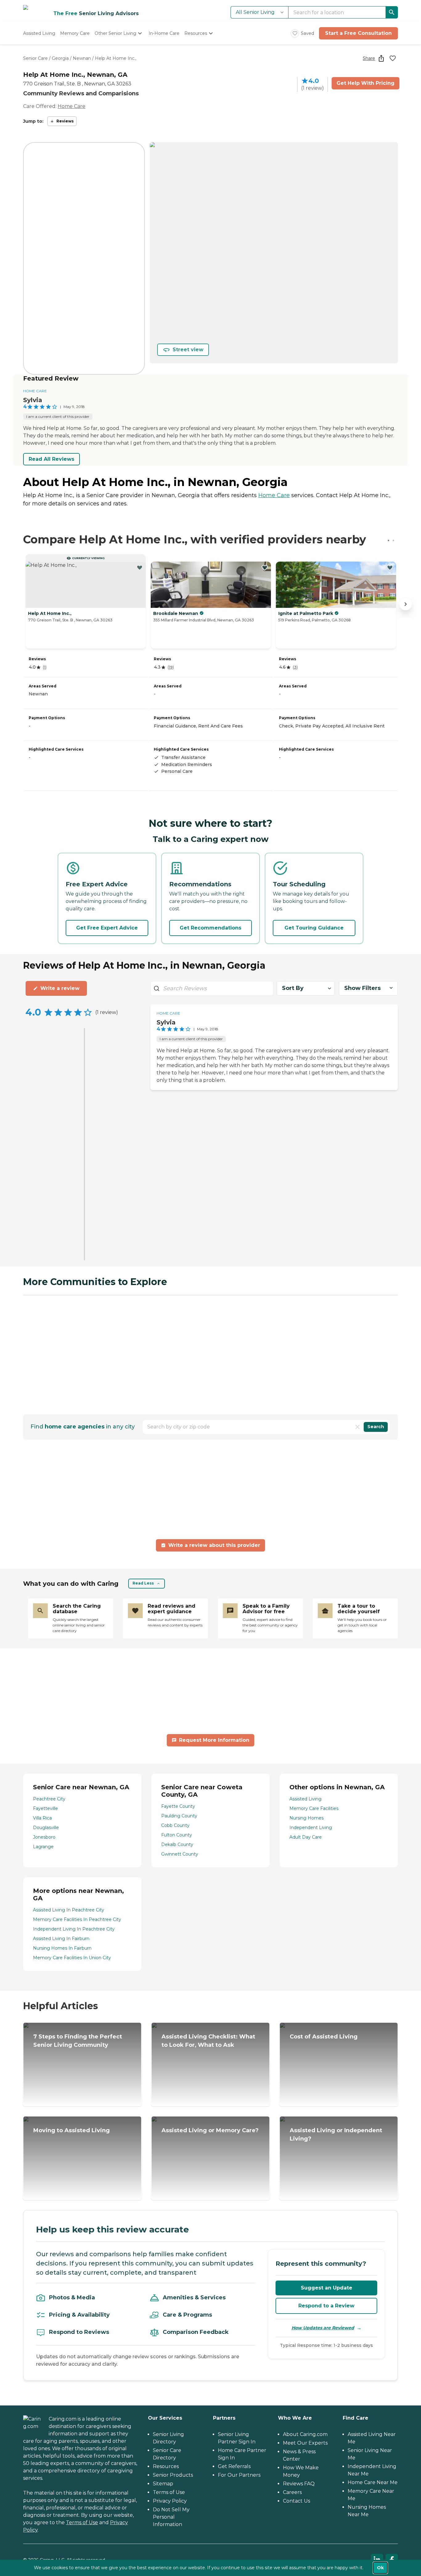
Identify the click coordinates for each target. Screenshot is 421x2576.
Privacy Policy (170, 2501)
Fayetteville (45, 1808)
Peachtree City (49, 1799)
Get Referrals (234, 2466)
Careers (292, 2492)
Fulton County (177, 1835)
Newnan (82, 58)
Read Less (143, 1583)
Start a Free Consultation (358, 33)
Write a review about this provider (214, 1545)
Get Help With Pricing (366, 83)
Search (376, 1427)
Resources (166, 2466)
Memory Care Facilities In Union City (72, 1958)
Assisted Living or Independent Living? (336, 2135)
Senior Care (35, 58)
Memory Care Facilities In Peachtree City (77, 1919)
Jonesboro (44, 1837)
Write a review (60, 988)
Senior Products (173, 2475)
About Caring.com (305, 2434)
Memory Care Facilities (314, 1808)
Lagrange (43, 1847)
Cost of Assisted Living (324, 2037)
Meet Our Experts (305, 2443)
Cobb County (175, 1825)
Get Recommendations (211, 928)
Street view (188, 350)
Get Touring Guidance (314, 928)
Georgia (60, 58)
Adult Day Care (306, 1837)
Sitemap (163, 2484)
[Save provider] (393, 58)
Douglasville (46, 1828)
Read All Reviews (51, 459)
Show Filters (362, 988)
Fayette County (178, 1806)
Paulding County (179, 1816)
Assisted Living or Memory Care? (210, 2130)
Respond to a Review (326, 2306)
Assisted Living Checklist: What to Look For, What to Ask (208, 2041)
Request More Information (214, 1740)
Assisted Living (305, 1799)
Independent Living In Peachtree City (74, 1929)
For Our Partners (239, 2475)
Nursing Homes (307, 1818)
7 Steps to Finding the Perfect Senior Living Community (78, 2041)
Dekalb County (177, 1844)
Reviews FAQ (299, 2484)
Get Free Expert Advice (107, 928)
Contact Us (296, 2501)
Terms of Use (82, 2522)
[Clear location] (358, 1427)
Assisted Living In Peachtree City (69, 1910)
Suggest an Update (327, 2288)
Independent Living (311, 1828)
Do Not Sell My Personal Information (171, 2517)
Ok (380, 2568)
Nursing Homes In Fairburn (62, 1948)
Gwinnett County (180, 1854)
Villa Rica (42, 1818)
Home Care (72, 106)
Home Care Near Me (373, 2482)
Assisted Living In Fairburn (61, 1939)
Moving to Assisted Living (72, 2130)
